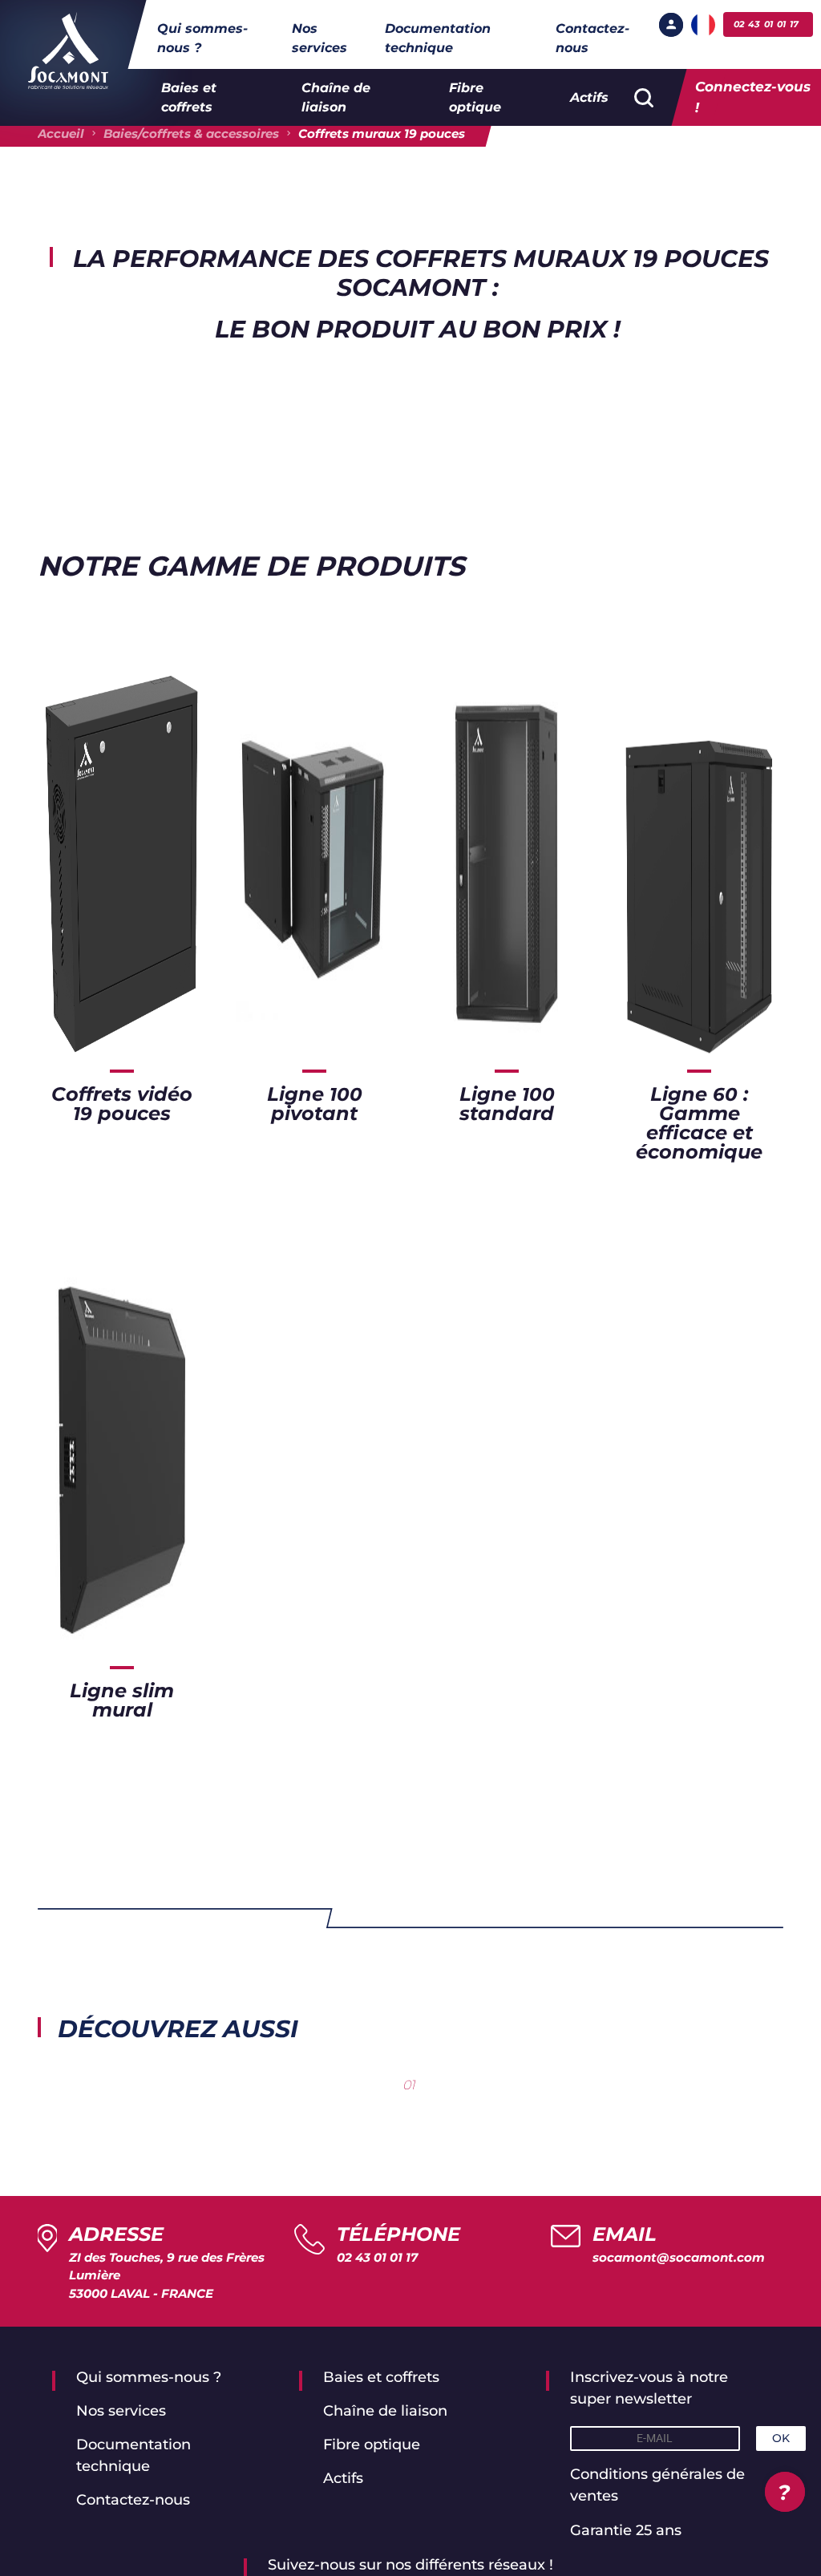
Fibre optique (475, 97)
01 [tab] (409, 2085)
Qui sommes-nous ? (202, 38)
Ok (781, 2438)
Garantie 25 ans (626, 2530)
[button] (671, 25)
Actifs (589, 97)
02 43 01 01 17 (377, 2257)
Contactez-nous (592, 38)
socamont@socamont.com (679, 2257)
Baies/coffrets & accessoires (191, 133)
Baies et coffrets (189, 97)
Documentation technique (438, 38)
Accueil (61, 133)
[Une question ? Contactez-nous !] (785, 2492)
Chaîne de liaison (336, 97)
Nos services (320, 38)
